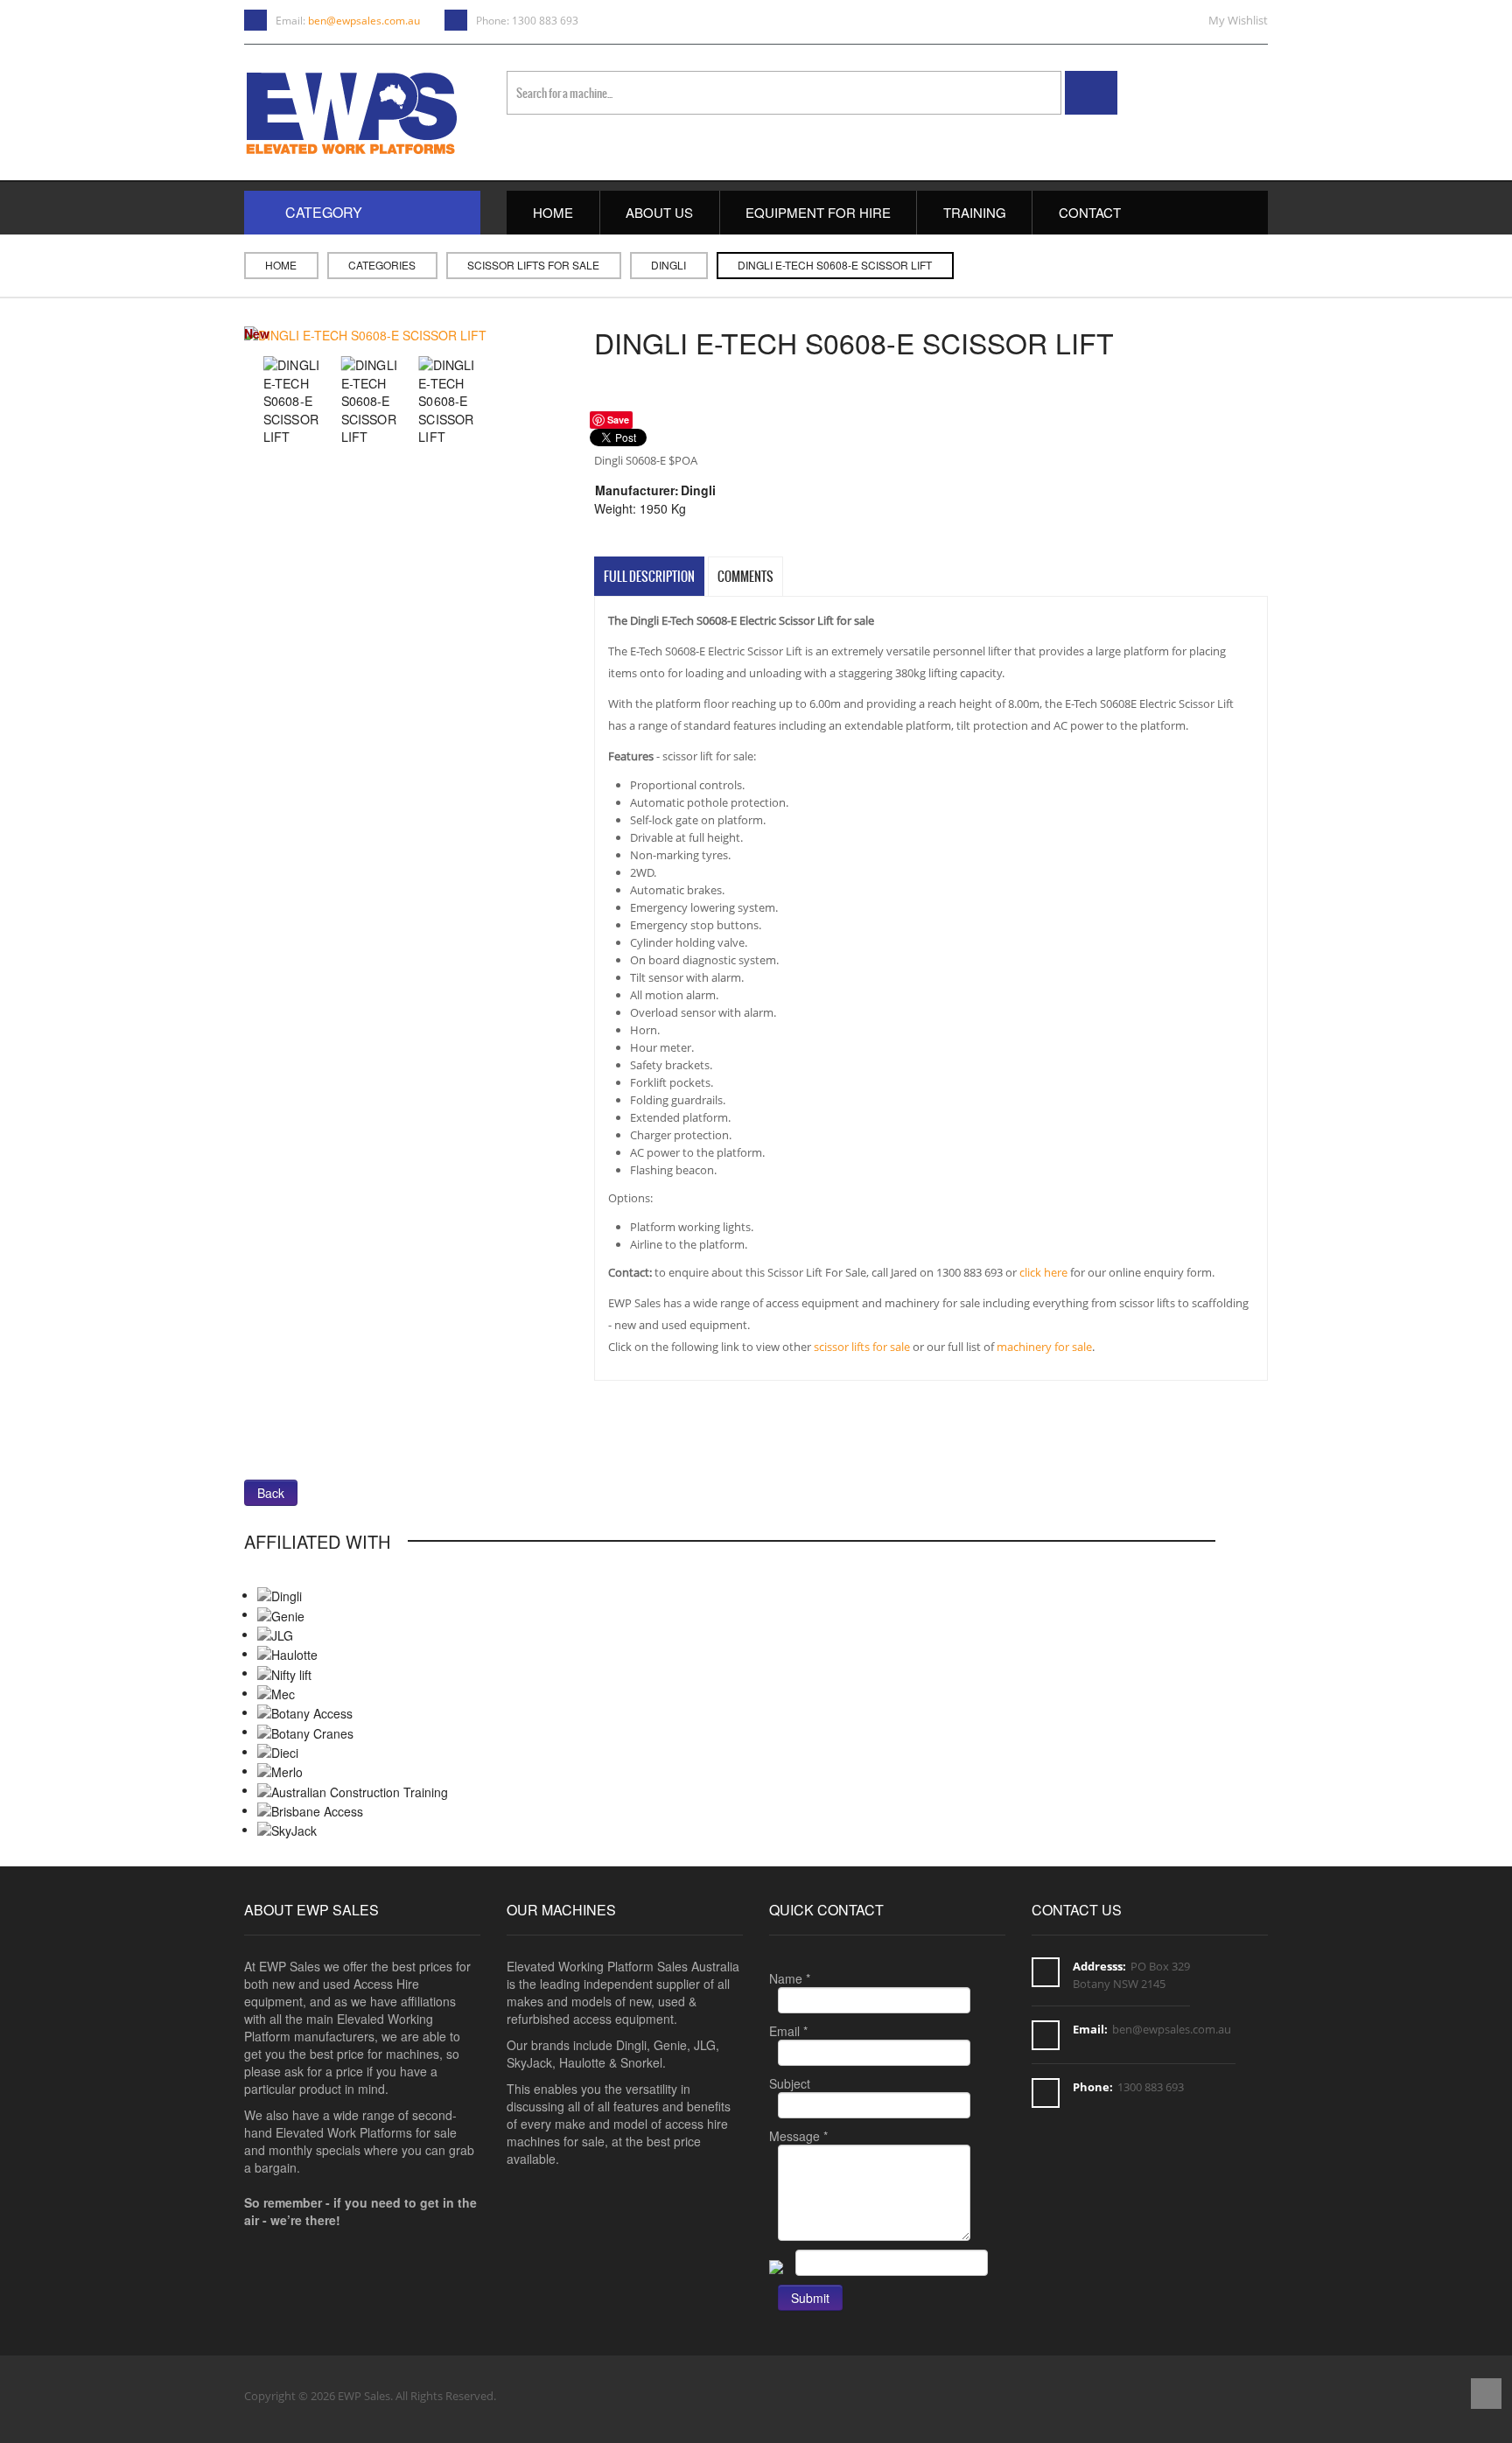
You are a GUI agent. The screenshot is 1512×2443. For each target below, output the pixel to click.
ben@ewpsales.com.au (364, 21)
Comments (745, 577)
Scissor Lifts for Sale (533, 265)
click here (1043, 1272)
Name (790, 1978)
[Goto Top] (1486, 2395)
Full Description (649, 577)
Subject (790, 2083)
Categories (382, 265)
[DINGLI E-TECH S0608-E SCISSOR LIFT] (365, 333)
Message (798, 2136)
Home (281, 265)
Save (618, 420)
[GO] (1091, 93)
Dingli (668, 265)
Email (788, 2031)
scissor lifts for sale (862, 1347)
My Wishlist (1238, 20)
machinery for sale (1044, 1347)
